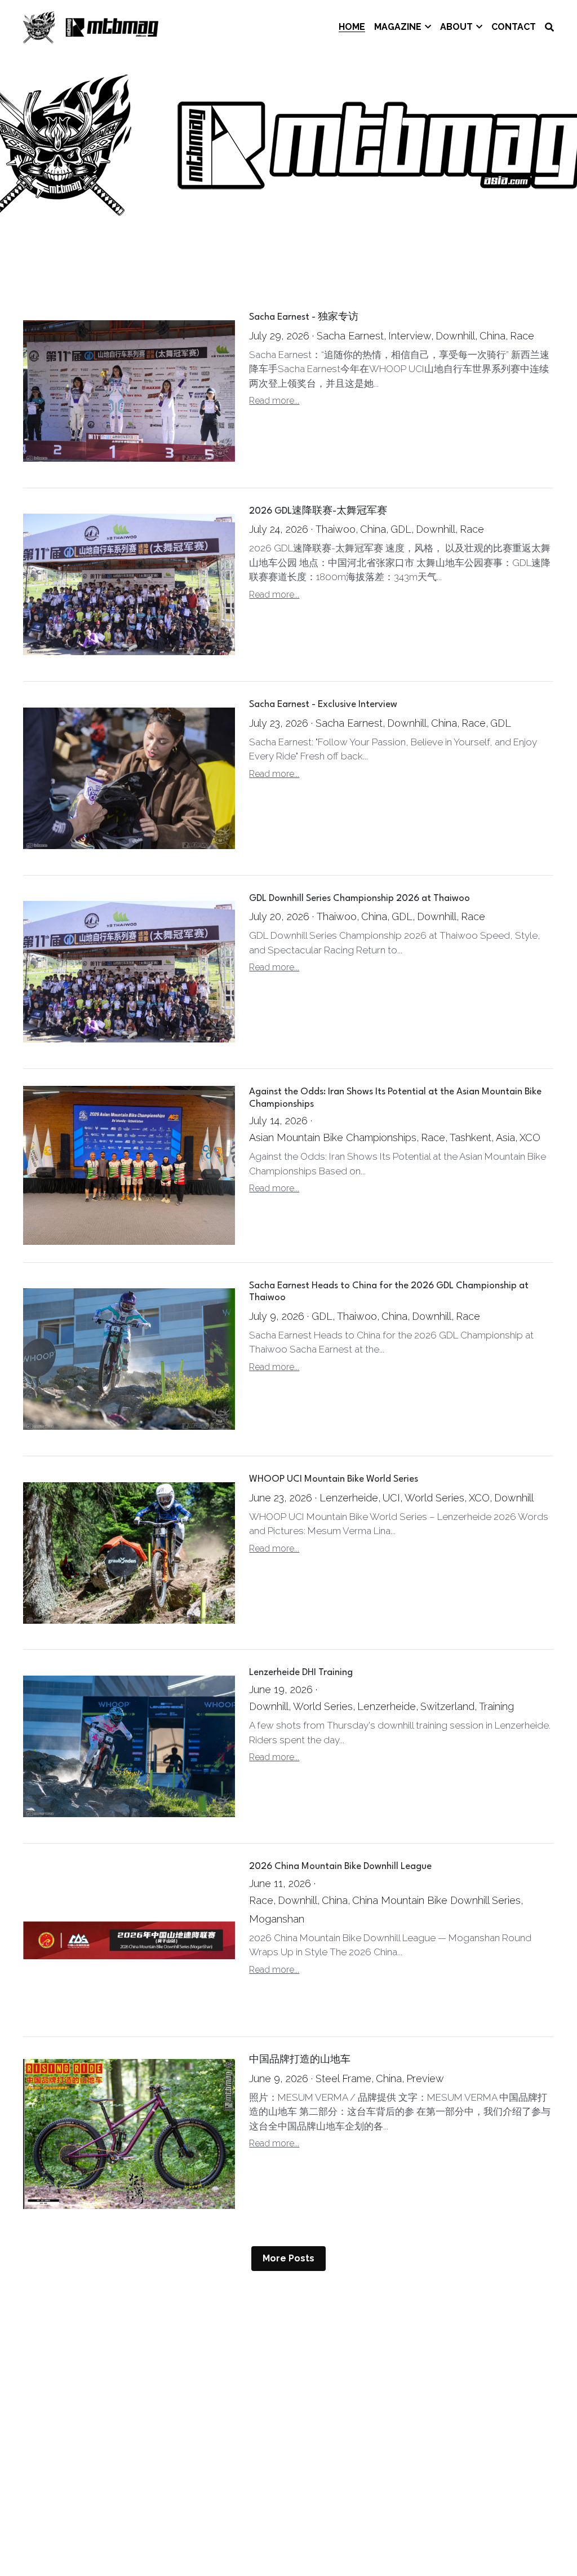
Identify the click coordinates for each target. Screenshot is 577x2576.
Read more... (274, 401)
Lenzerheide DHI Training (301, 1673)
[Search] (549, 27)
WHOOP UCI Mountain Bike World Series (334, 1479)
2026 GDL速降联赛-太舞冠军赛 (318, 511)
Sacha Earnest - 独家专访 (304, 318)
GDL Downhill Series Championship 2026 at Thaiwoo (359, 898)
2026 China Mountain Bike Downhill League (340, 1866)
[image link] (91, 26)
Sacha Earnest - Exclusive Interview (323, 705)
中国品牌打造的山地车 (300, 2060)
